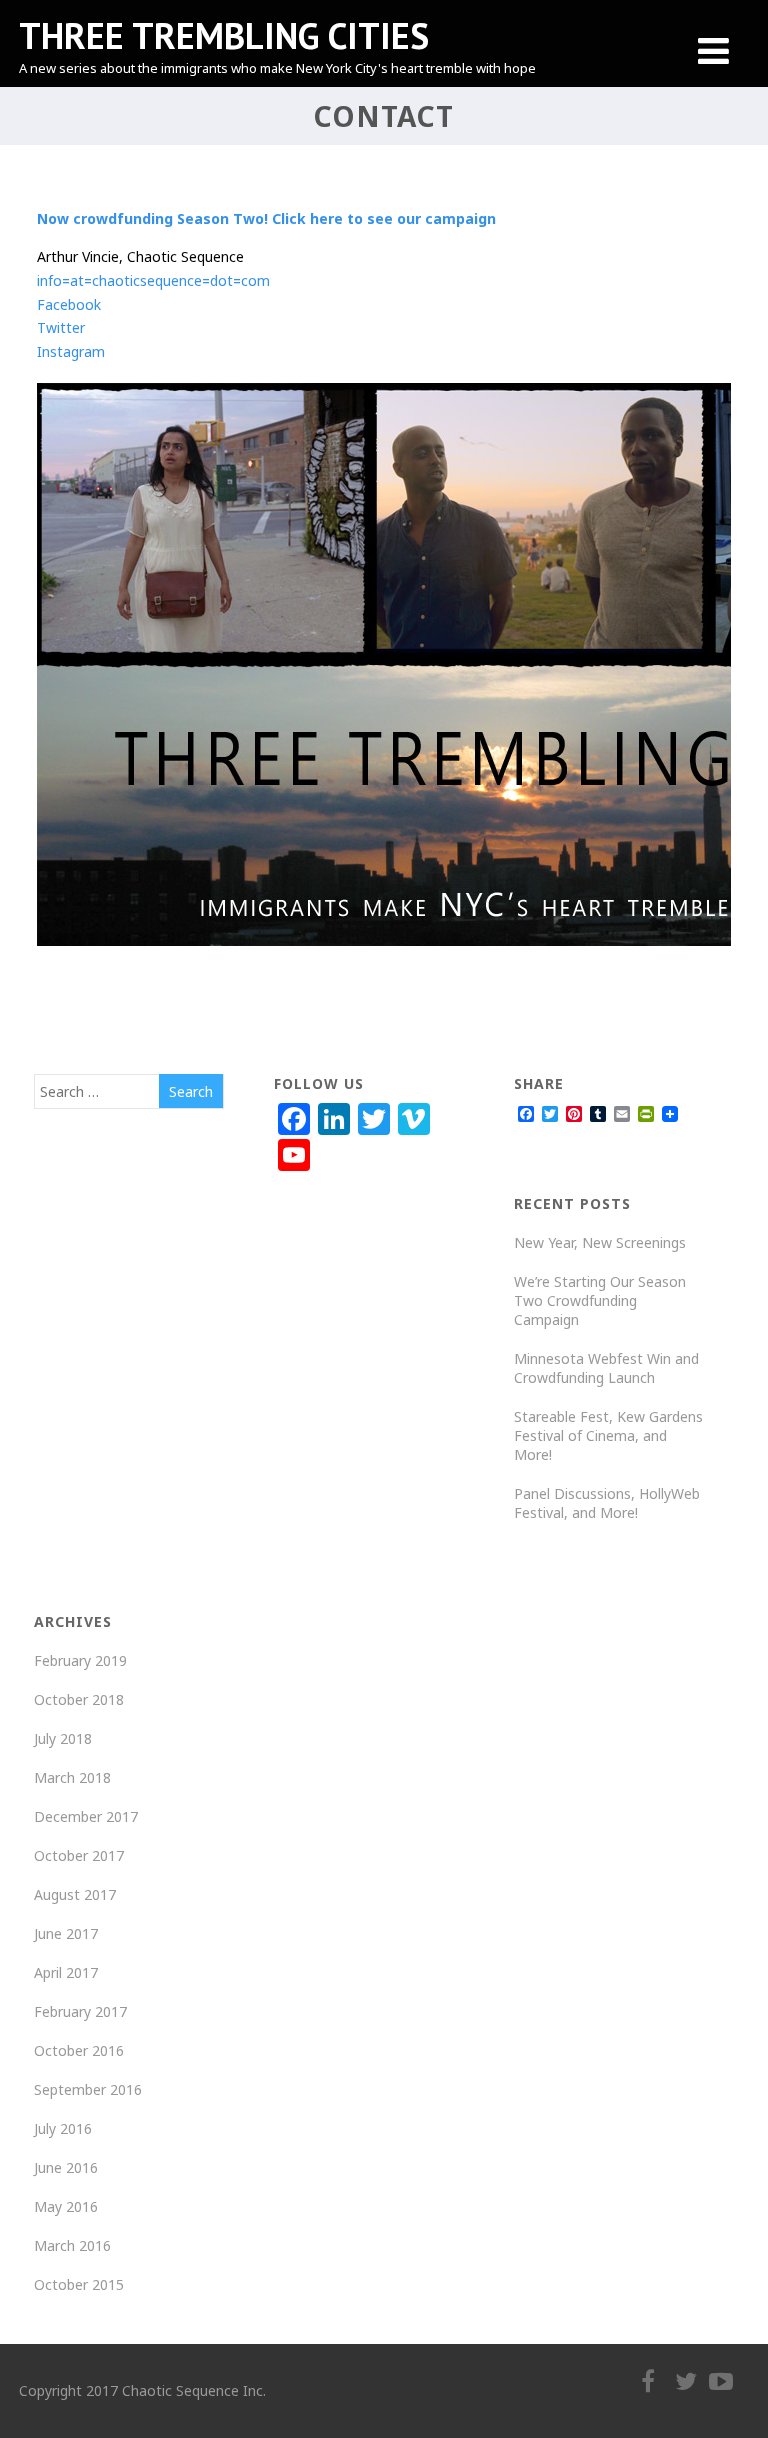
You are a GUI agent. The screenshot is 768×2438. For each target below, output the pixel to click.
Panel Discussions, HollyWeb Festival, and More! (607, 1503)
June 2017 (66, 1933)
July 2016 (63, 2128)
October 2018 (79, 1699)
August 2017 (75, 1894)
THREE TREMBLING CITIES (224, 35)
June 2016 (66, 2167)
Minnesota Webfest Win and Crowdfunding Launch (606, 1368)
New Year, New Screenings (600, 1242)
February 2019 (80, 1660)
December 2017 (86, 1816)
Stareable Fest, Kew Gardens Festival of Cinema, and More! (608, 1435)
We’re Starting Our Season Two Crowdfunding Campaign (600, 1300)
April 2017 (66, 1972)
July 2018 (63, 1738)
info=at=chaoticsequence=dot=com (153, 280)
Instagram (71, 351)
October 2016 (79, 2050)
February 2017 (80, 2011)
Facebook (69, 304)
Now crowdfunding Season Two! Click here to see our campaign (266, 218)
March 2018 (72, 1777)
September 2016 (88, 2089)
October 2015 (79, 2284)
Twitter (61, 327)
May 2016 (66, 2206)
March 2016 (72, 2245)
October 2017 (79, 1855)
